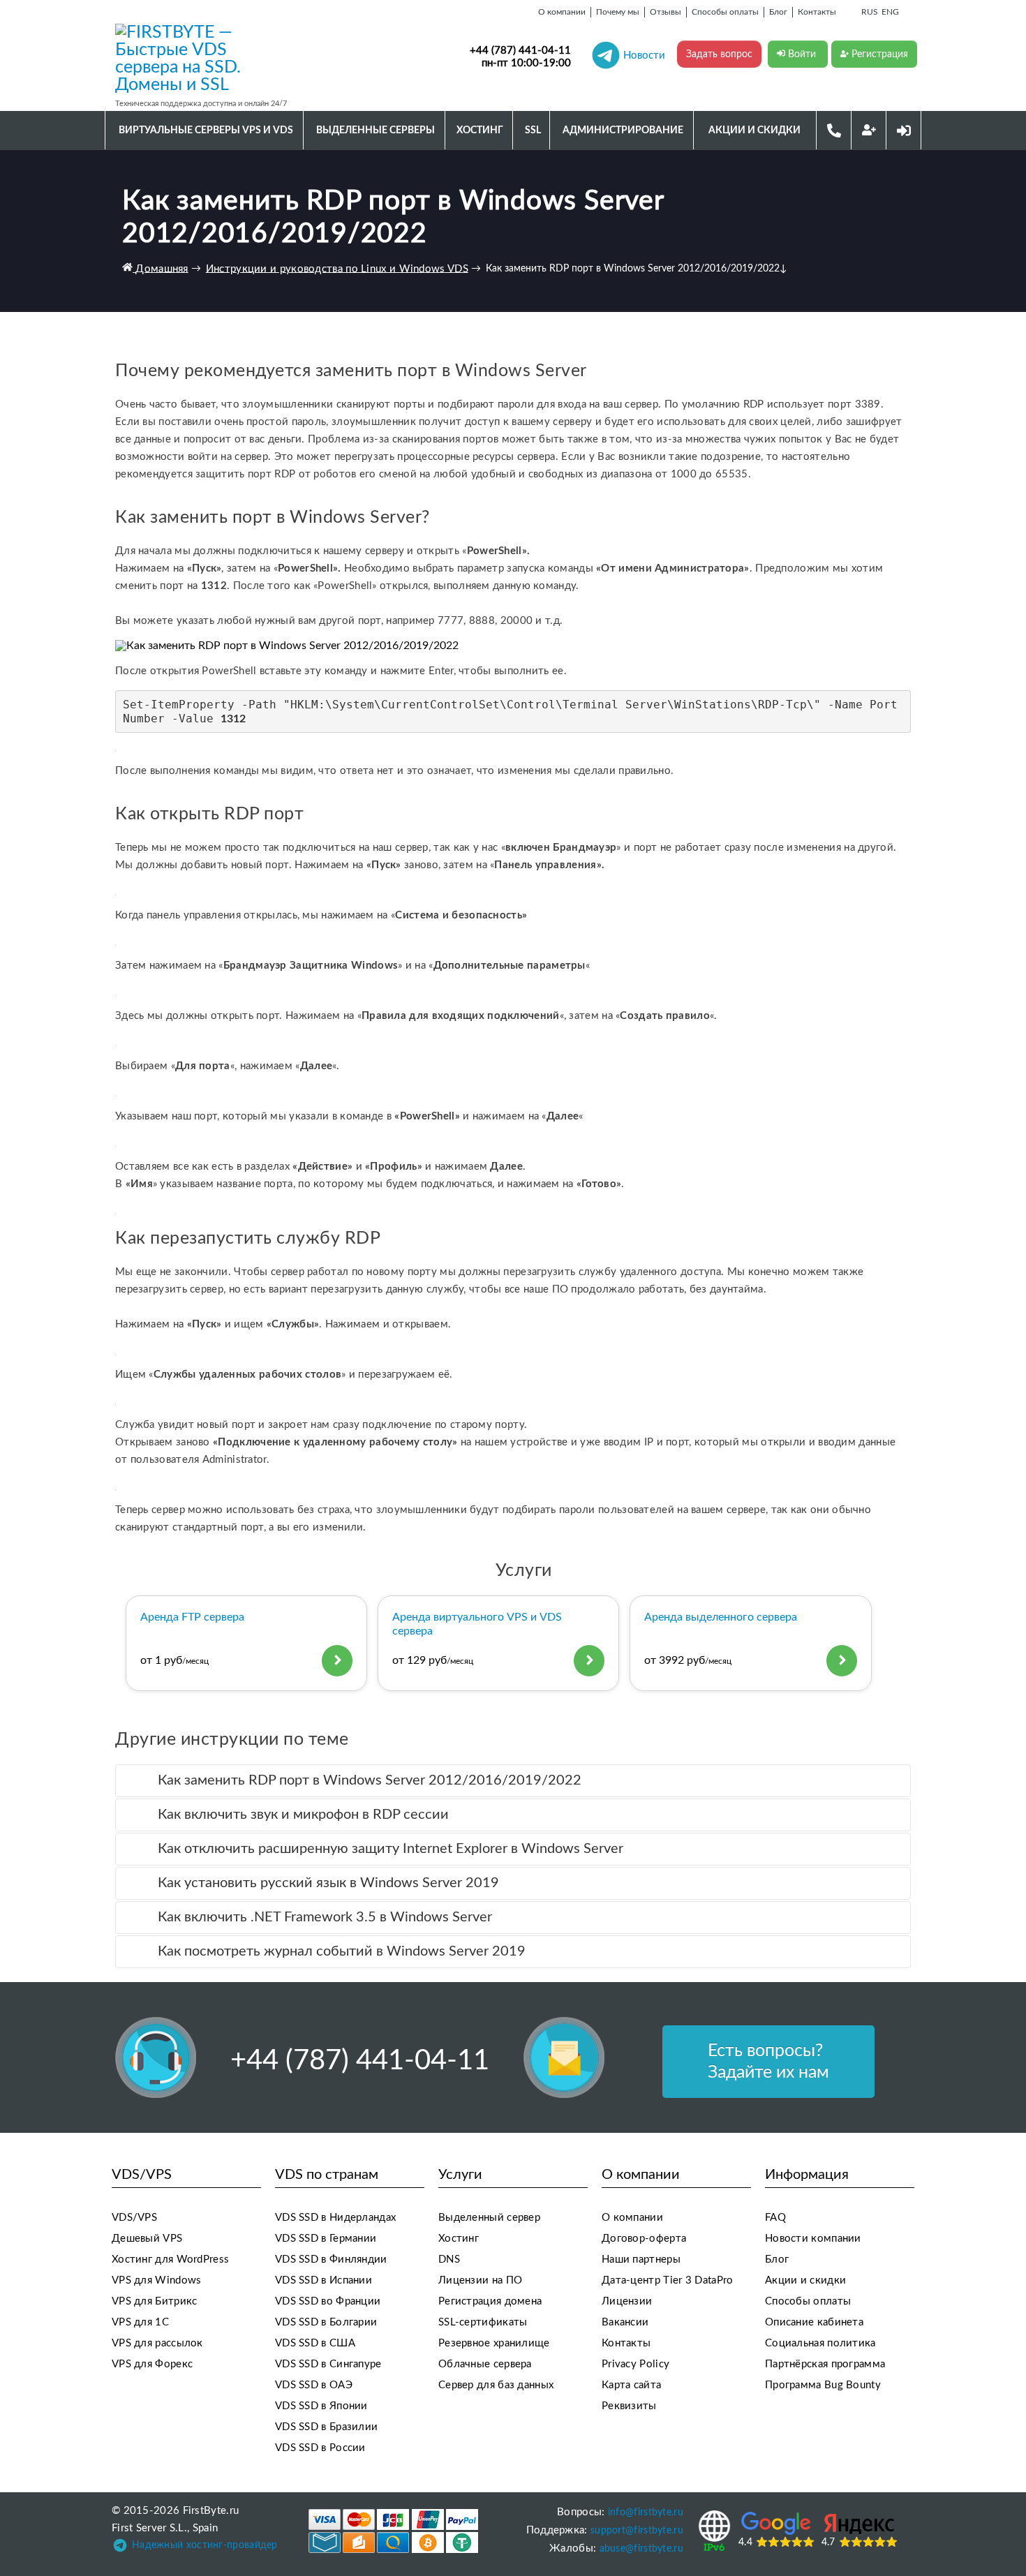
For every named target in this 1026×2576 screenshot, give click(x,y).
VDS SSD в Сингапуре (328, 2364)
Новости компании (813, 2239)
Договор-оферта (644, 2239)
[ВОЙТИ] (904, 130)
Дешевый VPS (147, 2239)
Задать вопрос (719, 54)
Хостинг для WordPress (170, 2259)
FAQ (775, 2218)
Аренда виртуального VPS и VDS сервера (477, 1624)
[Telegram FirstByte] (120, 2548)
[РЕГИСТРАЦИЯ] (869, 130)
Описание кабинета (814, 2322)
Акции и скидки (805, 2280)
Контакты (626, 2343)
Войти (802, 54)
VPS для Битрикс (155, 2301)
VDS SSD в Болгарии (326, 2322)
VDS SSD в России (320, 2448)
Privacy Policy (635, 2364)
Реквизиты (629, 2406)
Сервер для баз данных (496, 2385)
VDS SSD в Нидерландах (335, 2218)
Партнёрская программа (825, 2364)
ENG (890, 12)
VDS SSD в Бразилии (326, 2427)
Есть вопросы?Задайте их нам (768, 2062)
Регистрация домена (490, 2301)
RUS (870, 12)
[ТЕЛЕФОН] (834, 130)
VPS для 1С (140, 2322)
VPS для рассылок (157, 2343)
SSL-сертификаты (483, 2322)
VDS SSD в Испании (324, 2280)
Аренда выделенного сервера (721, 1617)
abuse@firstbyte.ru (641, 2549)
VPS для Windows (157, 2280)
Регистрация (878, 54)
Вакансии (625, 2322)
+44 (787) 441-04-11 (520, 51)
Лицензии (627, 2301)
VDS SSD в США (315, 2343)
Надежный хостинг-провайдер (205, 2545)
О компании (632, 2218)
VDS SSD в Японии (321, 2406)
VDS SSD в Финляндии (331, 2259)
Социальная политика (820, 2343)
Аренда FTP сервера (192, 1617)
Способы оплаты (808, 2301)
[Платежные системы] (393, 2531)
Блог (777, 2259)
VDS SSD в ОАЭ (314, 2385)
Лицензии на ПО (480, 2280)
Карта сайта (631, 2385)
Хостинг (459, 2239)
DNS (449, 2259)
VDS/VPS (134, 2218)
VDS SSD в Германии (326, 2239)
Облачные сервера (485, 2364)
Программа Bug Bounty (823, 2385)
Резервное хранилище (494, 2343)
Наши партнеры (641, 2259)
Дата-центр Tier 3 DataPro (668, 2280)
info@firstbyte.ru (646, 2512)
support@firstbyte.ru (637, 2531)
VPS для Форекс (152, 2364)
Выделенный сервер (489, 2218)
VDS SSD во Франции (328, 2301)
